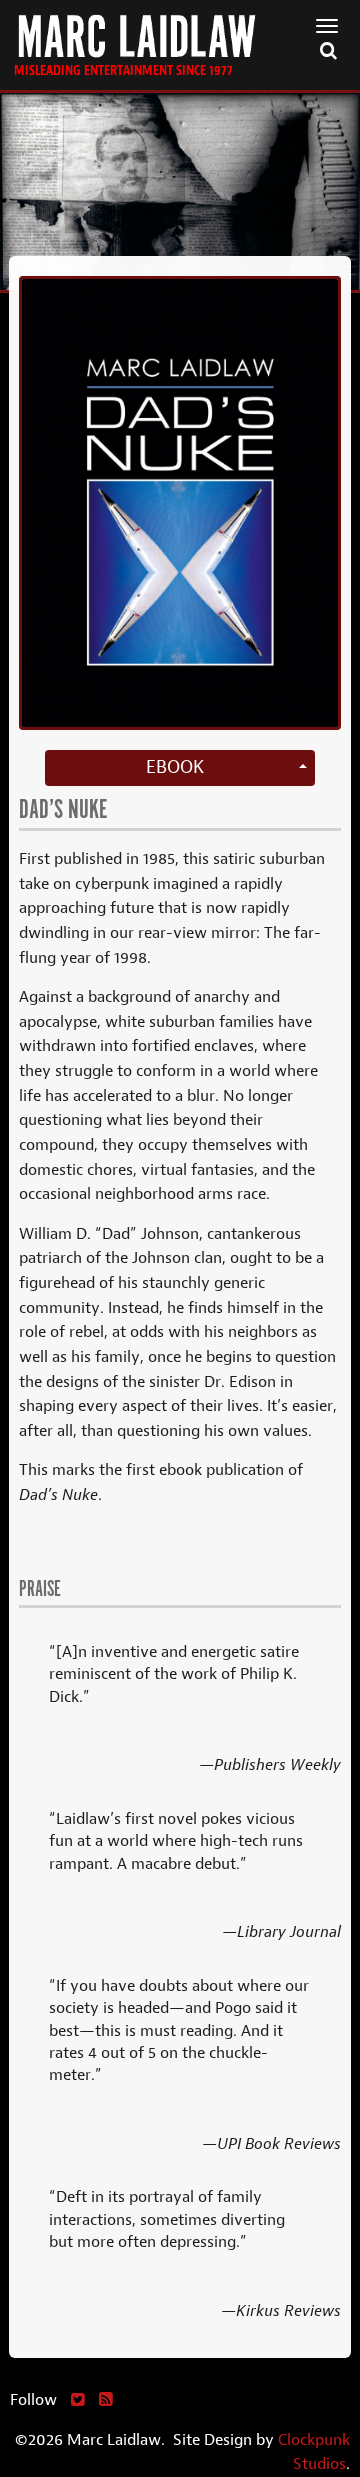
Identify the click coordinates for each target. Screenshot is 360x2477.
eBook (175, 767)
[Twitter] (78, 2399)
